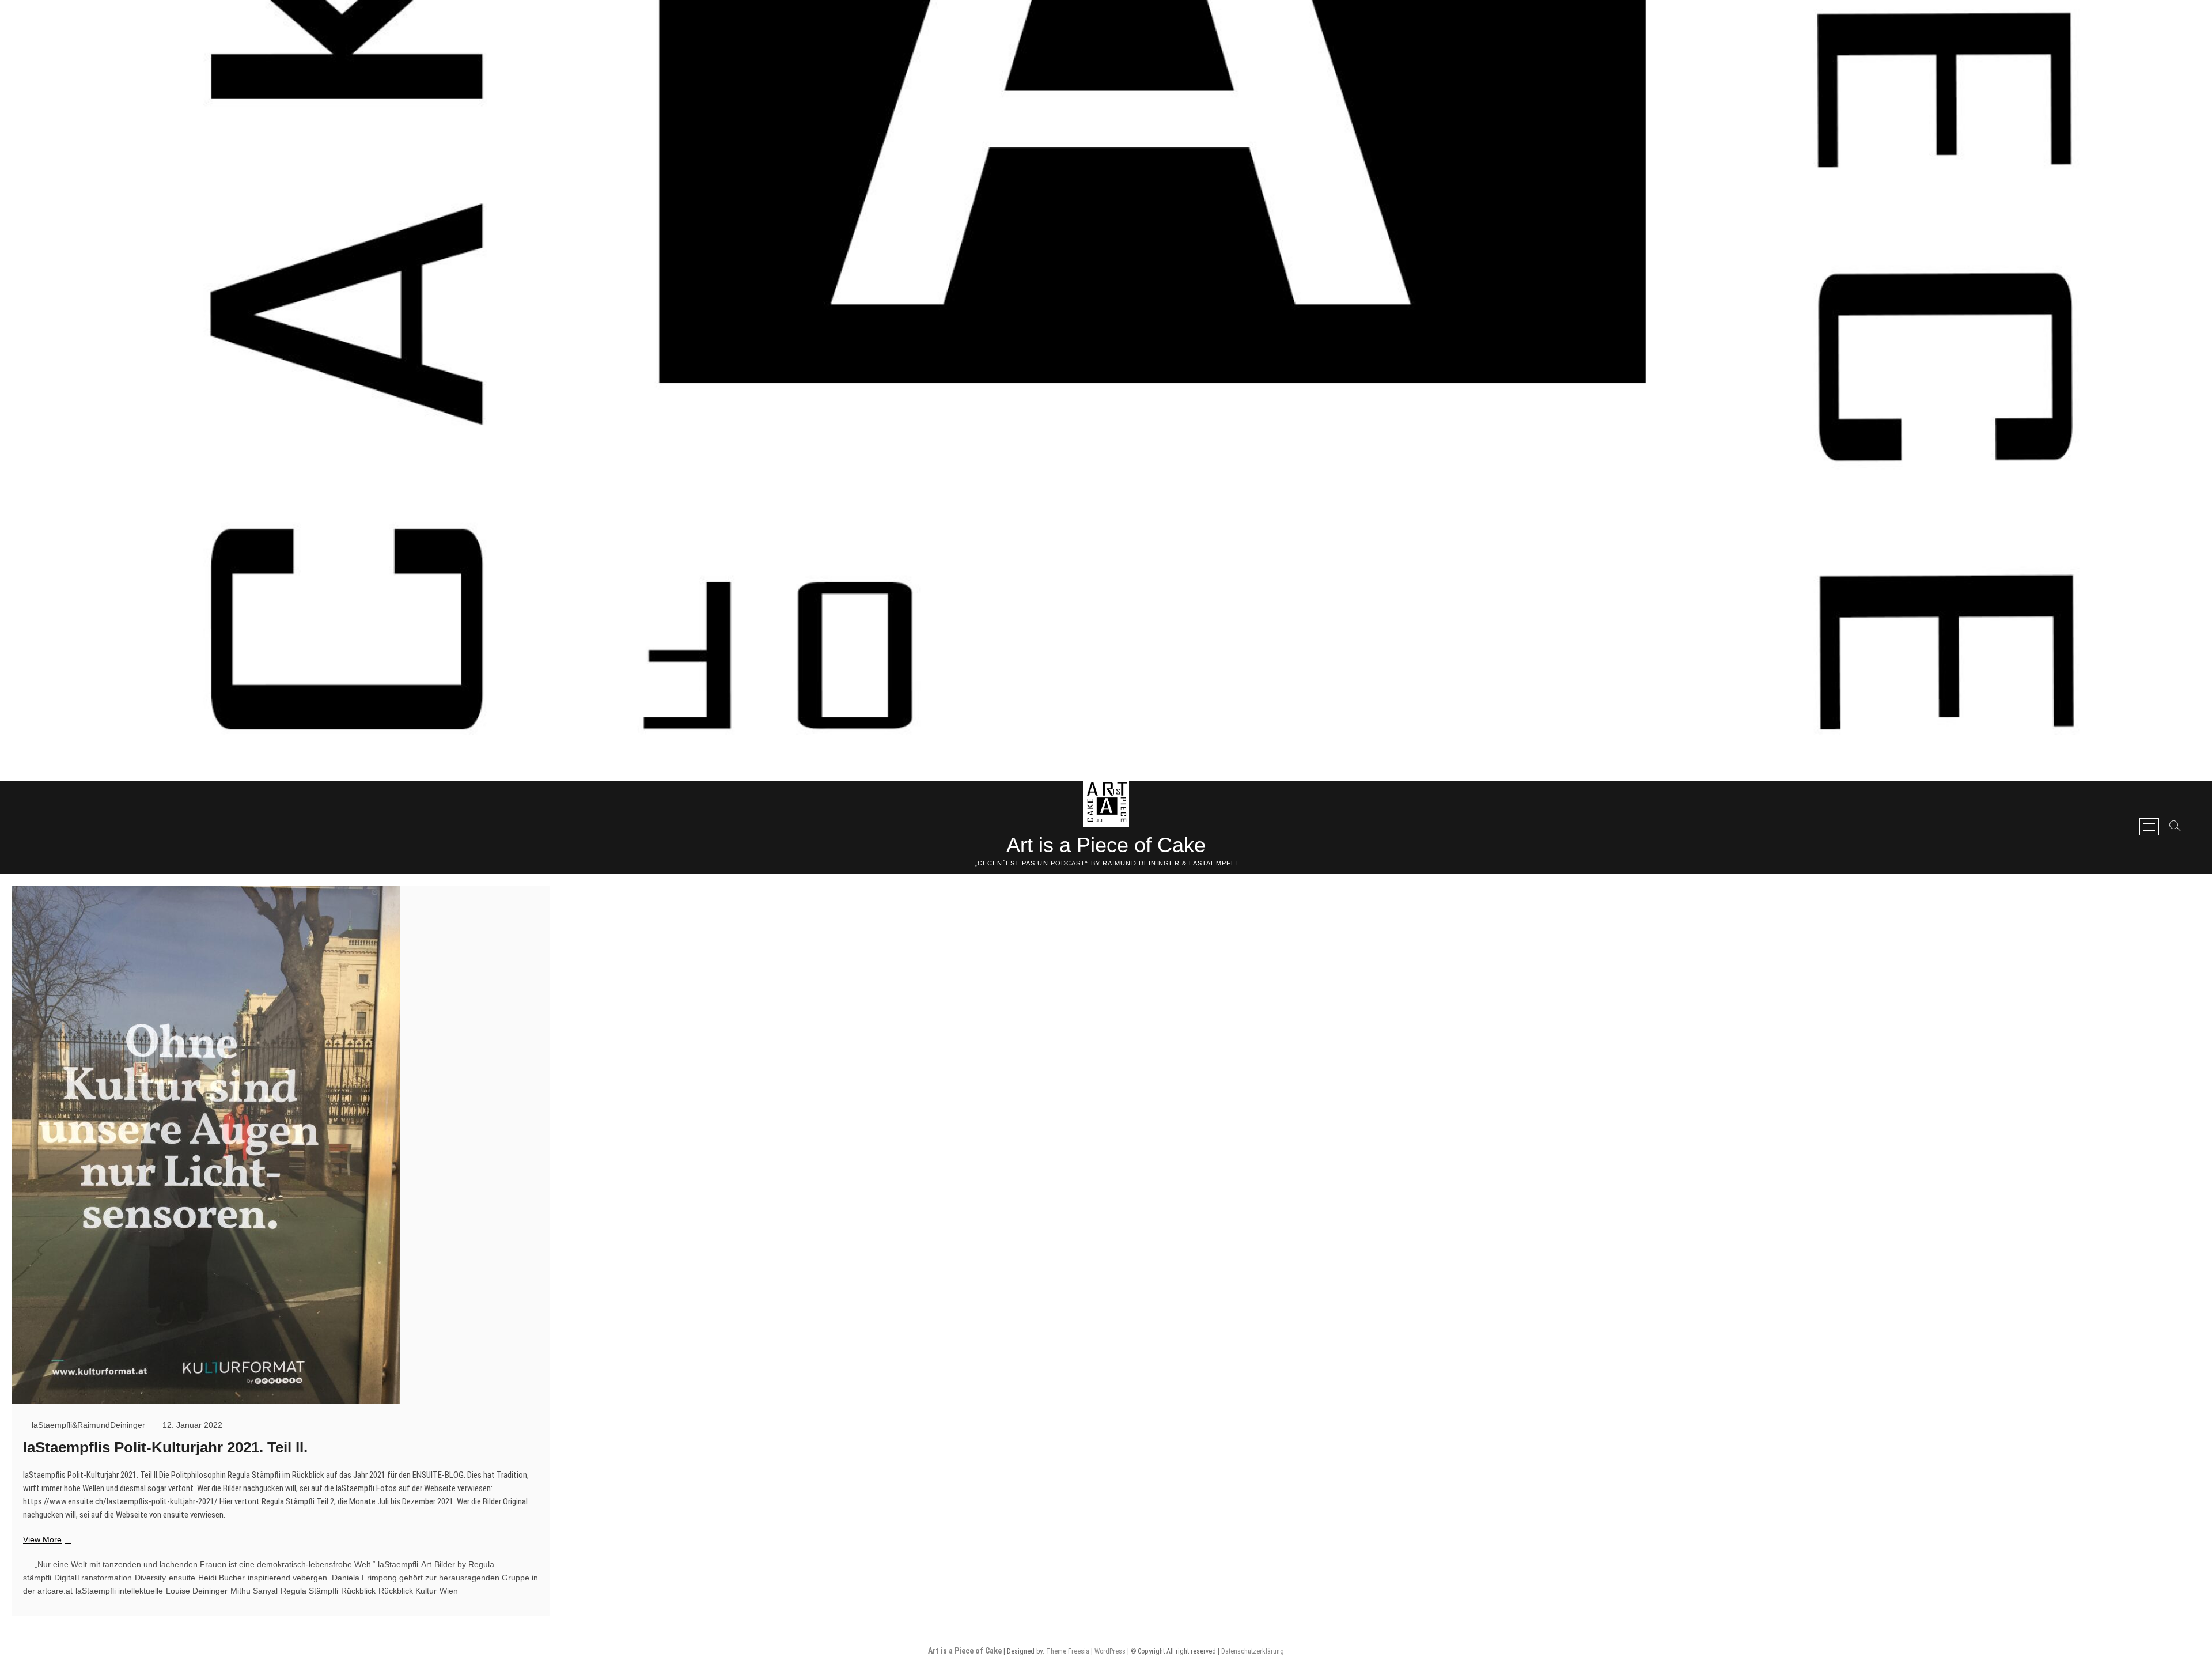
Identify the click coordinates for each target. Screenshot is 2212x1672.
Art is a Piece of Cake (1106, 845)
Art (426, 1564)
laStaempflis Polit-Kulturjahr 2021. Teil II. (165, 1447)
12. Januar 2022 (191, 1425)
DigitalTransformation (93, 1578)
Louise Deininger (197, 1591)
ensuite (182, 1578)
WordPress (1110, 1651)
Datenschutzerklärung (1253, 1651)
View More (46, 1540)
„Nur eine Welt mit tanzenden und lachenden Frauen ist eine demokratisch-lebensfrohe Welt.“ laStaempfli (226, 1564)
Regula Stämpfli (309, 1591)
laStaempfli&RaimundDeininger (87, 1425)
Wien (449, 1591)
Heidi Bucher (221, 1578)
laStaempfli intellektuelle (119, 1591)
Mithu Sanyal (254, 1591)
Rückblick (358, 1591)
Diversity (150, 1578)
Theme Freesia (1068, 1651)
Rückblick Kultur (408, 1591)
